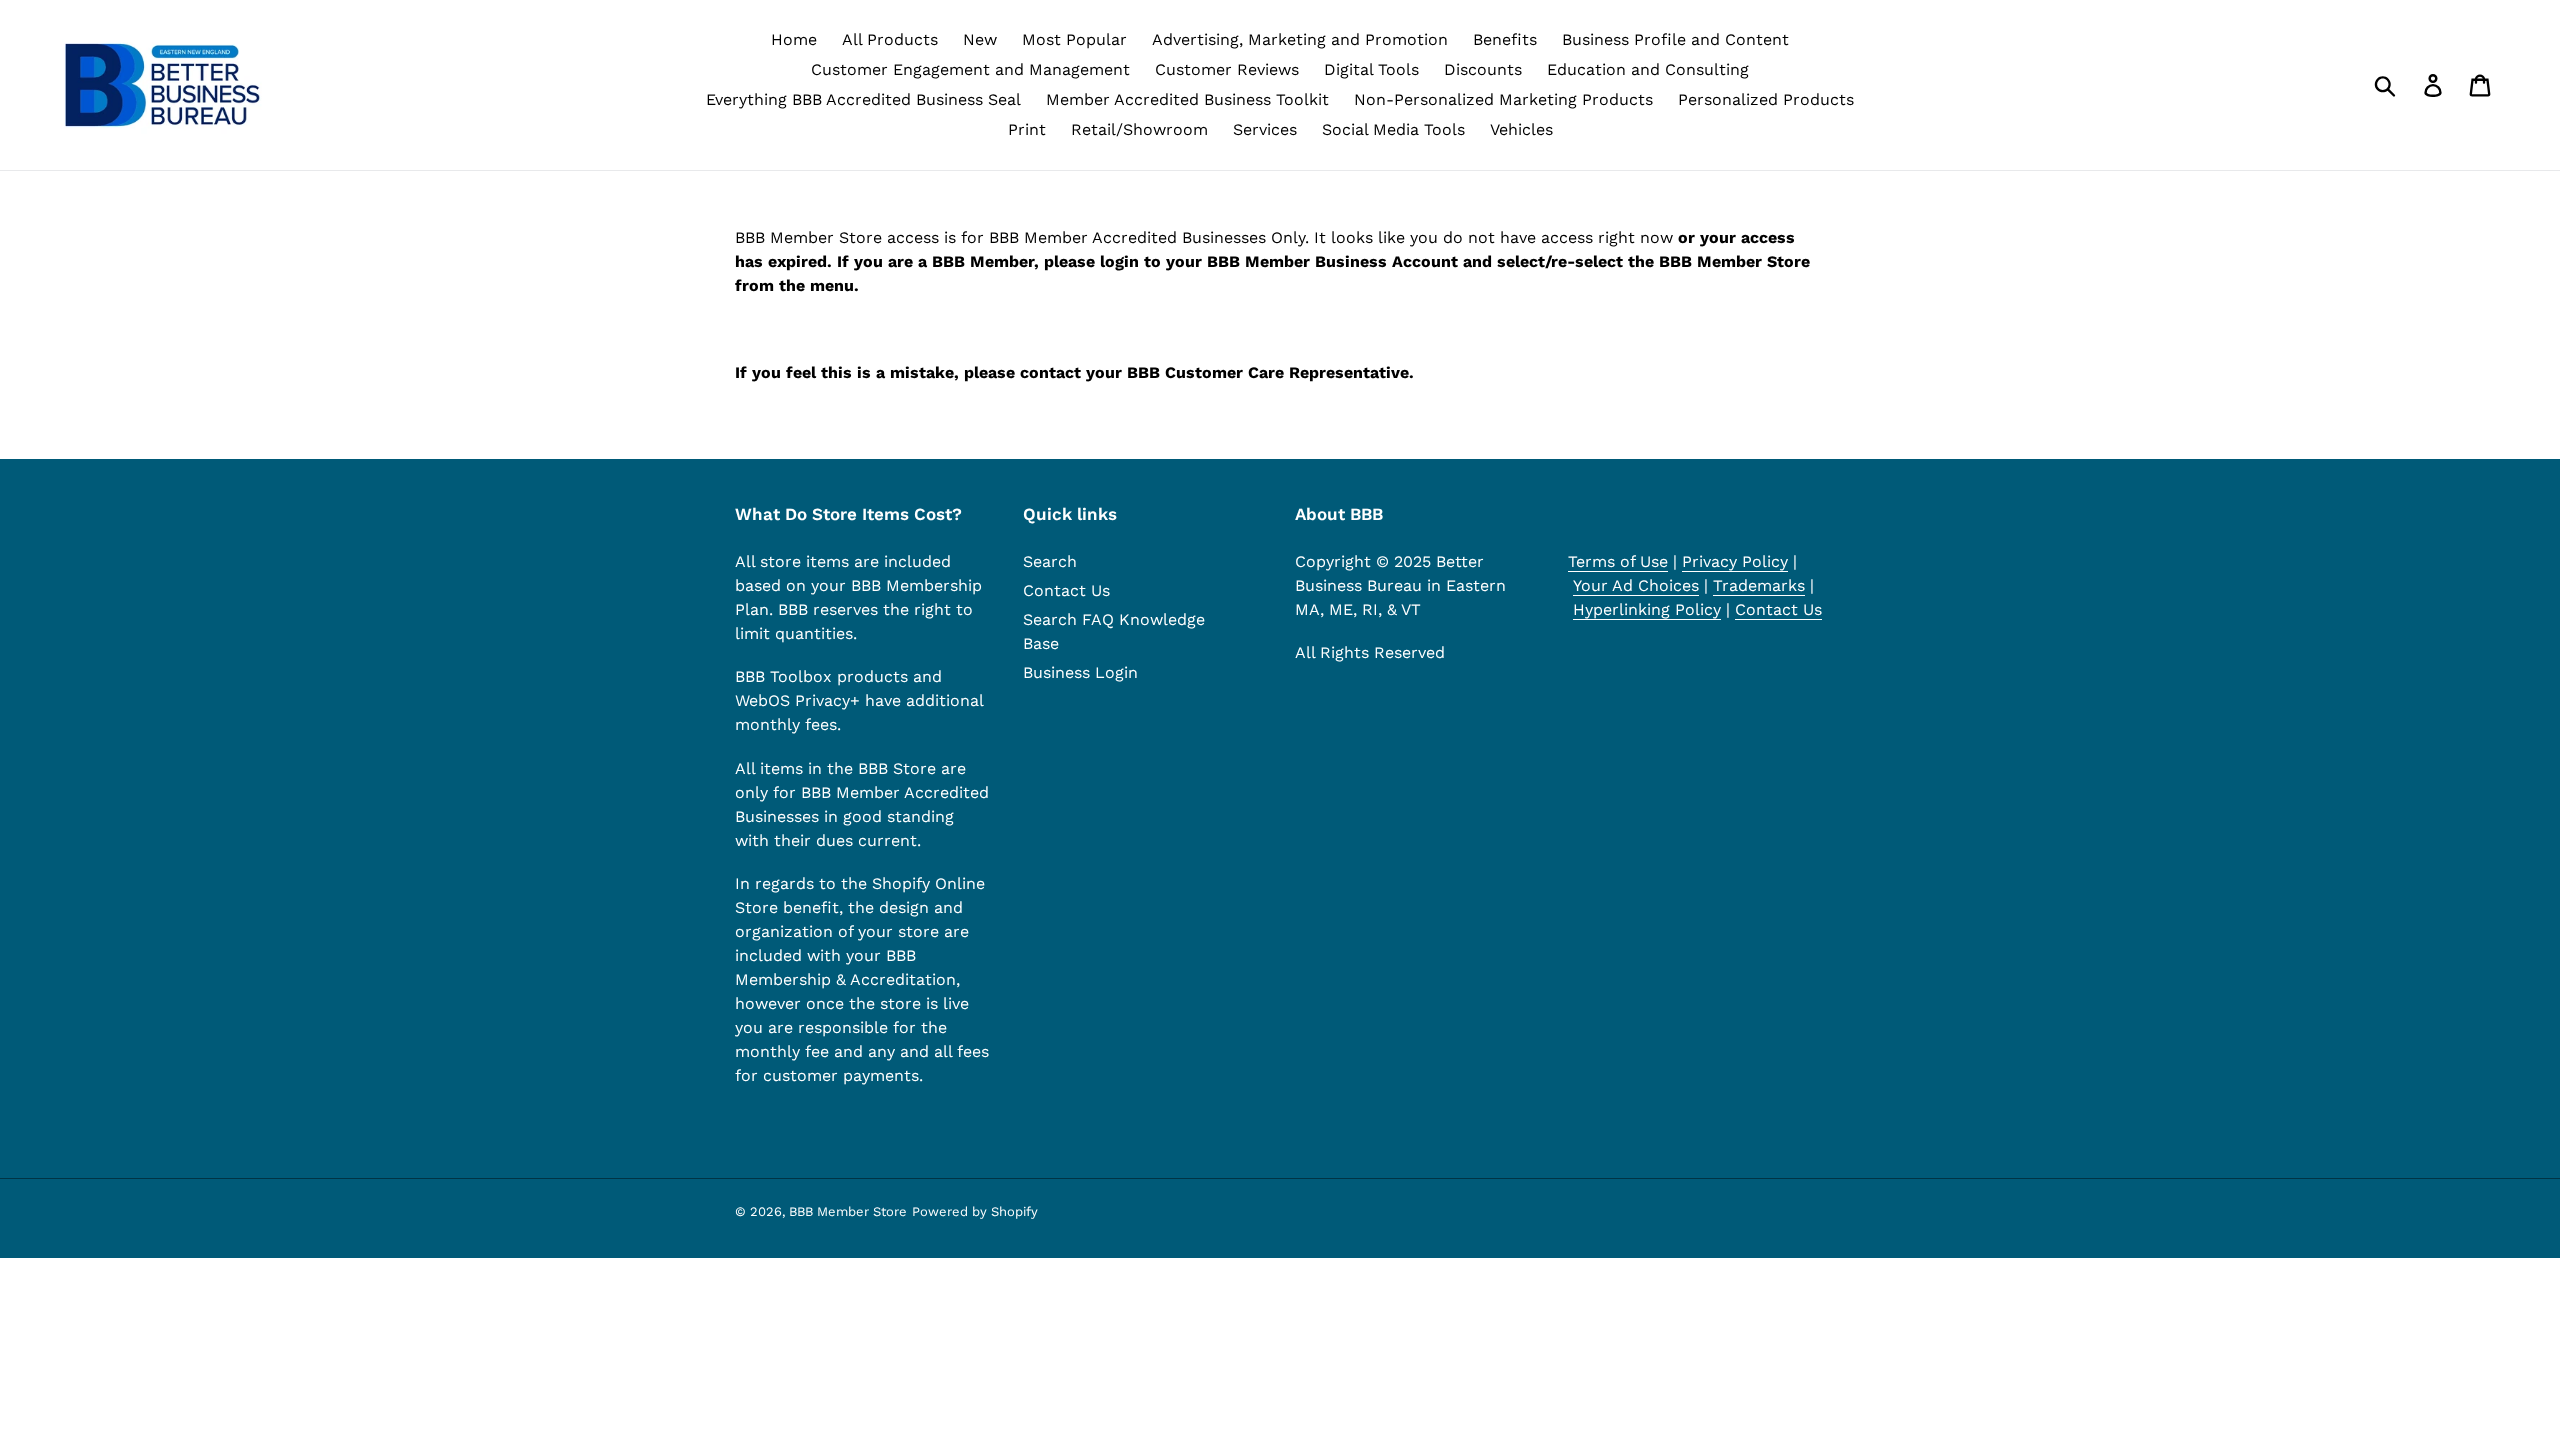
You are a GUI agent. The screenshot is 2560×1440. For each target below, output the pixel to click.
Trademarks (1759, 585)
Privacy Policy (1735, 561)
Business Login (1080, 672)
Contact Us (1066, 590)
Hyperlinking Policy (1647, 609)
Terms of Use (1618, 561)
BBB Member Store (848, 1211)
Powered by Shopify (975, 1211)
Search (1050, 561)
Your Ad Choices (1636, 585)
